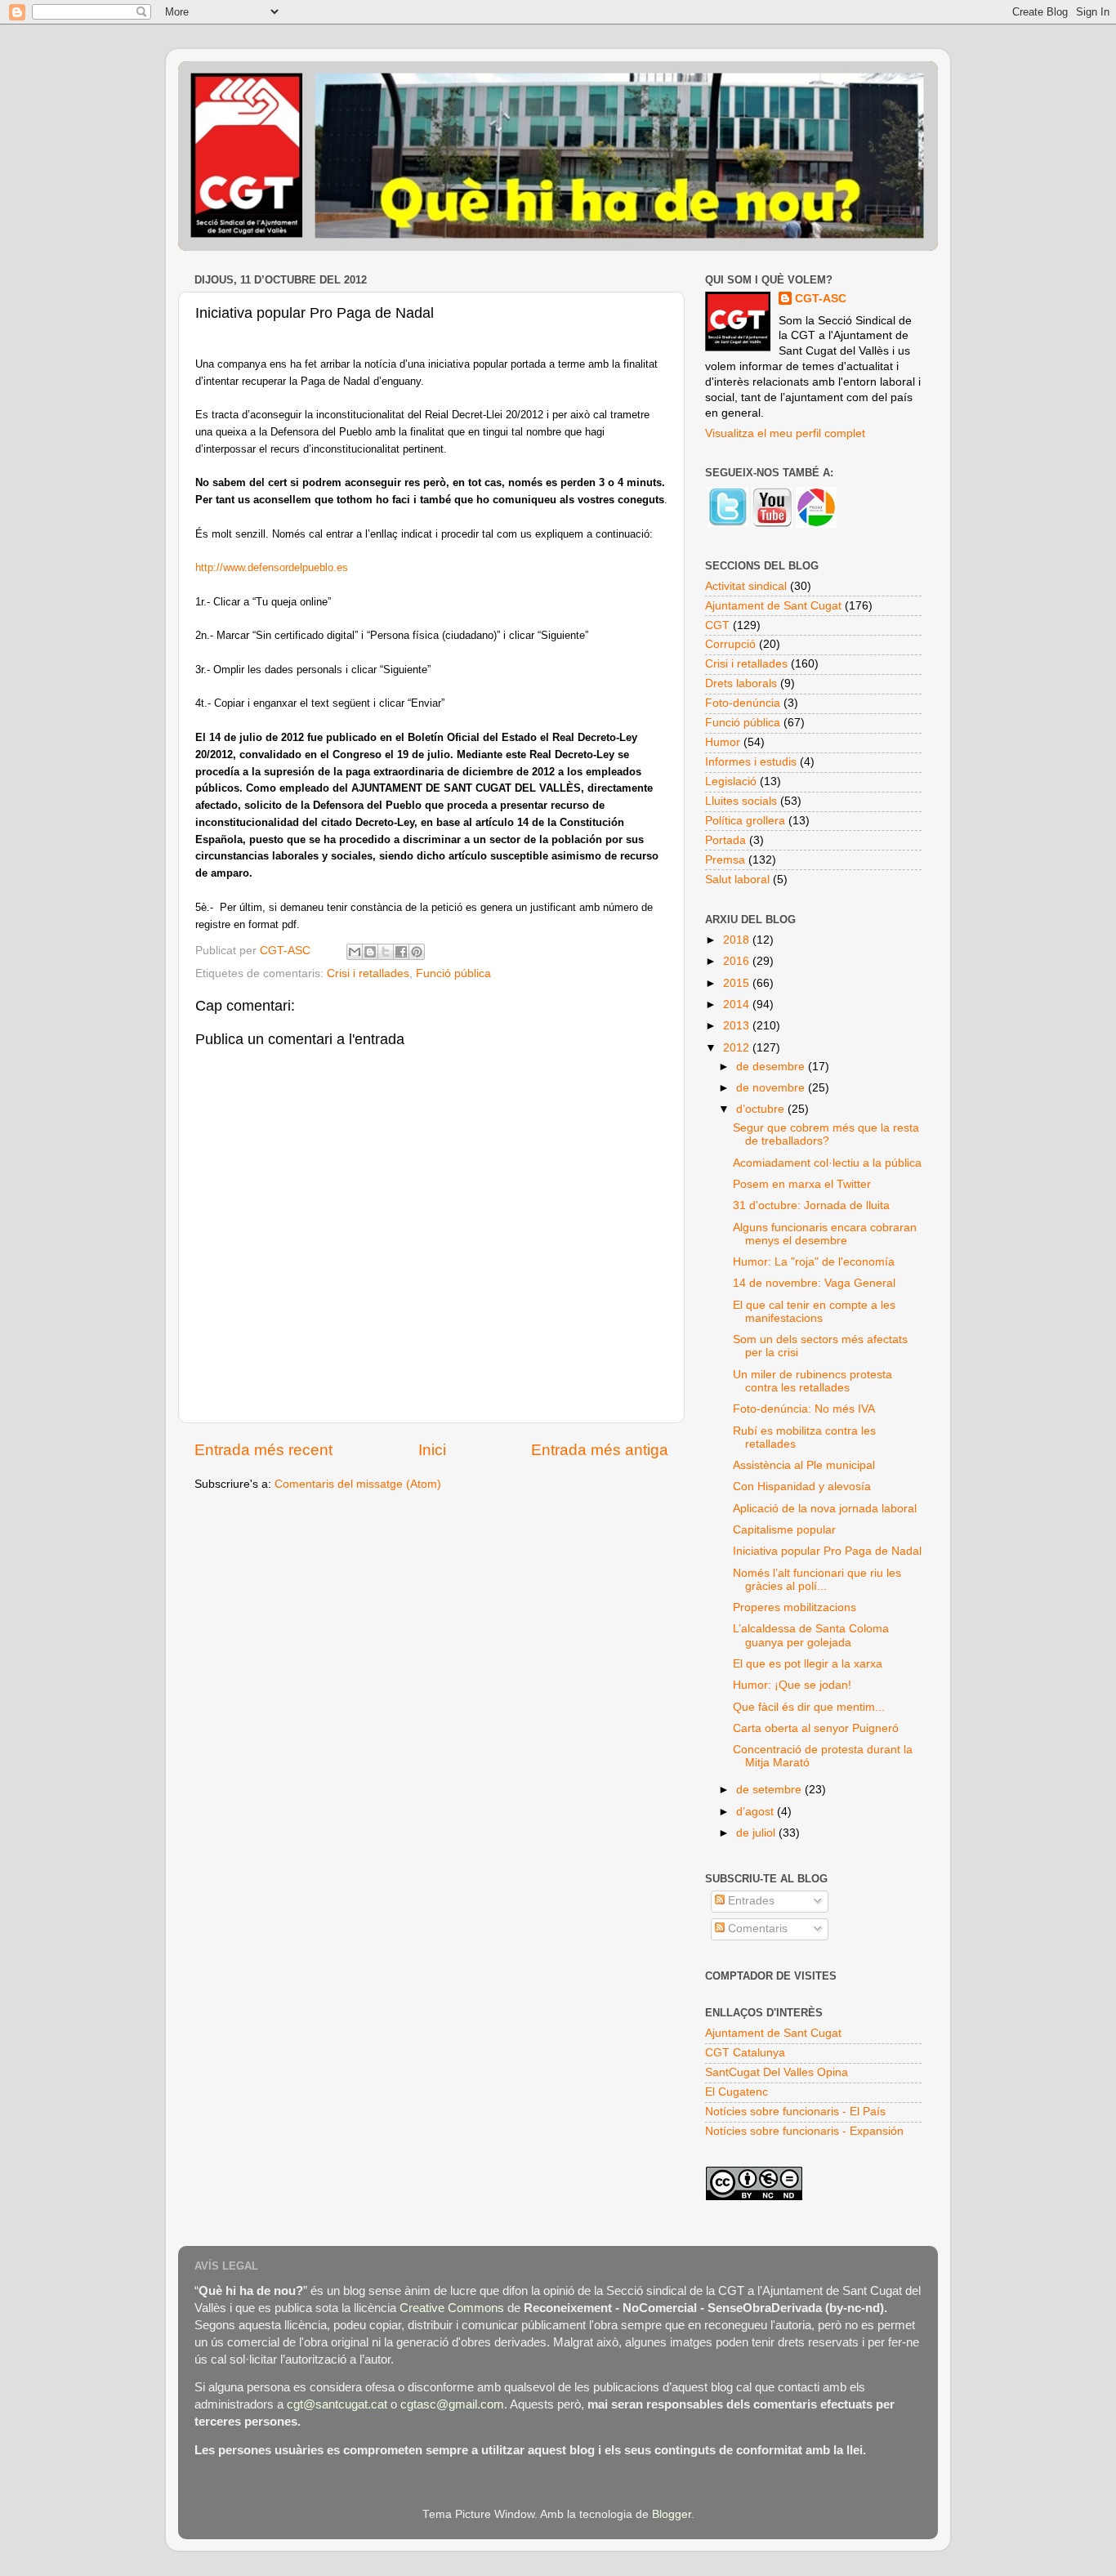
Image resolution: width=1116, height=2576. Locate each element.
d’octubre (762, 1109)
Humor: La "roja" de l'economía (814, 1262)
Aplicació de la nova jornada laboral (825, 1509)
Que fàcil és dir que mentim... (809, 1707)
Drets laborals (741, 683)
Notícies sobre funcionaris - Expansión (804, 2131)
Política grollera (745, 821)
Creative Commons (452, 2308)
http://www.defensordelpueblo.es (272, 567)
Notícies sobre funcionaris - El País (795, 2112)
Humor (723, 742)
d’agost (757, 1812)
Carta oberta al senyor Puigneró (816, 1728)
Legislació (731, 781)
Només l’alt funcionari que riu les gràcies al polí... (817, 1580)
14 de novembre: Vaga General (814, 1283)
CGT (717, 625)
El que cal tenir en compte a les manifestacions (814, 1312)
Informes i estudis (751, 762)
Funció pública (453, 973)
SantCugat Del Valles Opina (777, 2072)
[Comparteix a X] (386, 952)
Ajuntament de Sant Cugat (773, 606)
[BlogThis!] (370, 952)
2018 (738, 940)
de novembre (772, 1088)
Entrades (750, 1901)
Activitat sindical (746, 586)
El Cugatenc (737, 2092)
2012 (738, 1048)
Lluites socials (741, 801)
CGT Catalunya (745, 2053)
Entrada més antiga (600, 1450)
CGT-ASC (821, 299)
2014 (738, 1005)
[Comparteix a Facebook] (401, 952)
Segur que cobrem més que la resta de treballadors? (826, 1134)
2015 (738, 983)
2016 (738, 961)
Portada (725, 840)
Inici (432, 1450)
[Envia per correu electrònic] (355, 952)
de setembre (770, 1790)
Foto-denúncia (743, 703)
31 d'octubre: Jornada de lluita (811, 1205)
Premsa (725, 860)
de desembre (772, 1067)
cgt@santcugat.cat (337, 2404)
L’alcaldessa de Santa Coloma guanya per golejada (811, 1635)
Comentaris (756, 1929)
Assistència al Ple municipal (804, 1465)
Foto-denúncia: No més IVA (804, 1409)
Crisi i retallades (368, 973)
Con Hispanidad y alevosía (802, 1487)
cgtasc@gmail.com (452, 2404)
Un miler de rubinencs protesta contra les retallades (812, 1381)
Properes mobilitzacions (795, 1607)
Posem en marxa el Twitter (802, 1184)
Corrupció (730, 644)
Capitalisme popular (784, 1530)
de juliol (757, 1833)
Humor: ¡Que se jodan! (792, 1685)
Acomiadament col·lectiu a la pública (827, 1163)
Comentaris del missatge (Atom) (358, 1484)
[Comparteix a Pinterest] (417, 952)
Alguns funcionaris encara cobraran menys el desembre (825, 1234)
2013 (738, 1026)
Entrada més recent (263, 1450)
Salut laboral (737, 880)
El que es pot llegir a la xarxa (808, 1664)
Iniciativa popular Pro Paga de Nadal (827, 1551)
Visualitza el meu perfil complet (785, 433)
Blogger (672, 2514)
